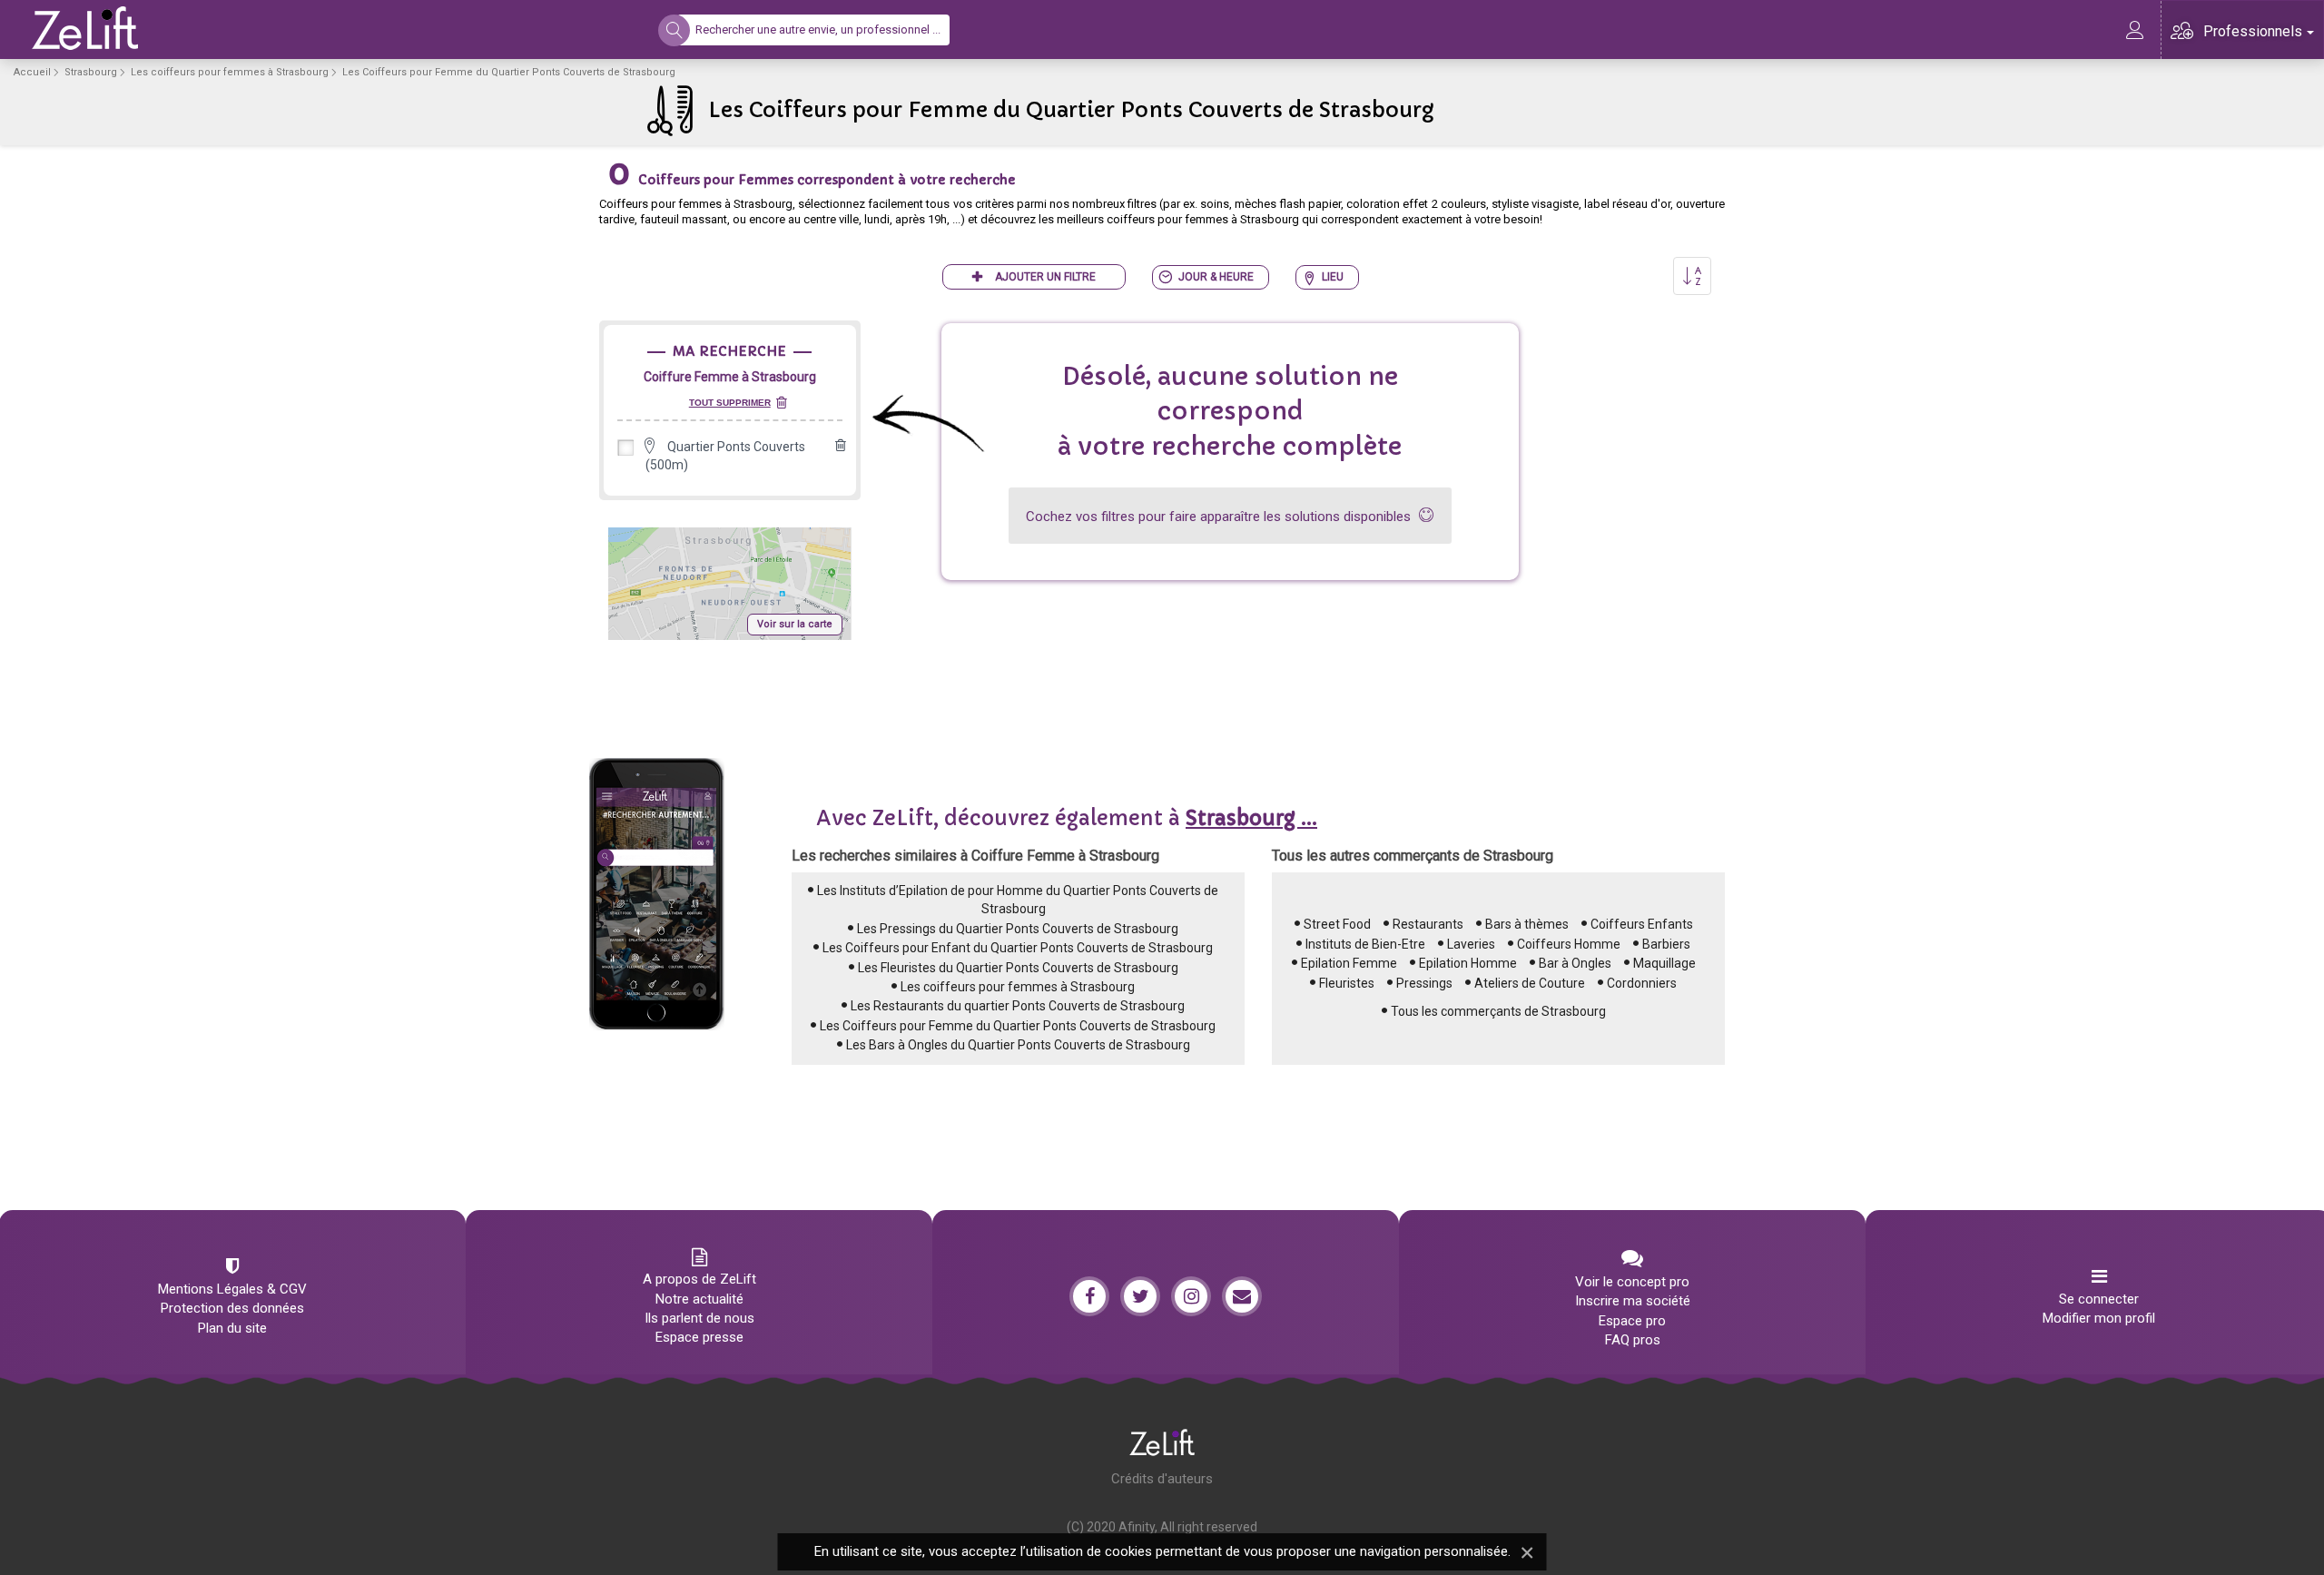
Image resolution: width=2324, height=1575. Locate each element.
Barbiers (1666, 944)
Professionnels (2253, 31)
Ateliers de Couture (1530, 983)
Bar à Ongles (1575, 963)
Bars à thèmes (1527, 924)
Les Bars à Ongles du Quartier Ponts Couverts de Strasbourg (1018, 1045)
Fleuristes (1347, 983)
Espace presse (699, 1337)
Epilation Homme (1468, 963)
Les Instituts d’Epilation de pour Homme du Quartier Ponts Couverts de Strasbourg (1018, 900)
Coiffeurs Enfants (1642, 924)
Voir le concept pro (1632, 1282)
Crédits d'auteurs (1162, 1479)
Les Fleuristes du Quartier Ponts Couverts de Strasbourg (1018, 968)
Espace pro (1632, 1321)
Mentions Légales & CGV (232, 1289)
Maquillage (1664, 963)
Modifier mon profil (2099, 1318)
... (1251, 818)
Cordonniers (1642, 983)
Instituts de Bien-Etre (1365, 944)
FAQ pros (1633, 1340)
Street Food (1337, 924)
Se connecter (2099, 1299)
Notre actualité (699, 1299)
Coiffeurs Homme (1569, 944)
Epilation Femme (1349, 963)
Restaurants (1428, 924)
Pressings (1424, 983)
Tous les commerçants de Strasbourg (1498, 1011)
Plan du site (232, 1328)
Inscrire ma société (1633, 1301)
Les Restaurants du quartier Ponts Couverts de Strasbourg (1018, 1006)
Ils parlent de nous (699, 1318)
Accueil (32, 72)
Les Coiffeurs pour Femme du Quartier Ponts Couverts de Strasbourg (1018, 1026)
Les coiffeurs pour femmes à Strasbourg (230, 72)
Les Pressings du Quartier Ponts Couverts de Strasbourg (1018, 929)
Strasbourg (91, 72)
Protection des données (232, 1308)
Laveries (1471, 944)
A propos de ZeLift (699, 1279)
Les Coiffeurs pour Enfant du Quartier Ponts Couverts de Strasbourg (1018, 948)
